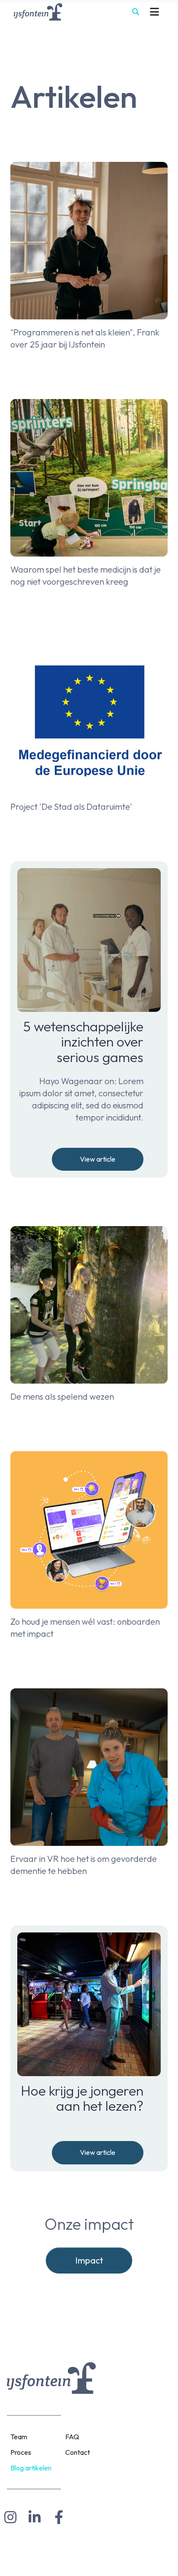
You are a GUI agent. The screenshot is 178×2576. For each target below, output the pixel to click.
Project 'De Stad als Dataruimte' (71, 807)
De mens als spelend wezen (62, 1396)
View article (98, 1159)
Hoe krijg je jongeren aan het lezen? (82, 2098)
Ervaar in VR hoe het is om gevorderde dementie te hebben (84, 1865)
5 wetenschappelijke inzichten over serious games (83, 1042)
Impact (89, 2260)
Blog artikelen (31, 2468)
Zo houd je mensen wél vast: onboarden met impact (85, 1628)
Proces (21, 2452)
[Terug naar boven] (163, 2559)
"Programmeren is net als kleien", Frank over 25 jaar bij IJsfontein (85, 338)
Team (19, 2437)
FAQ (72, 2437)
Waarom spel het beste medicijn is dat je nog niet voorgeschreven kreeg (86, 575)
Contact (78, 2452)
